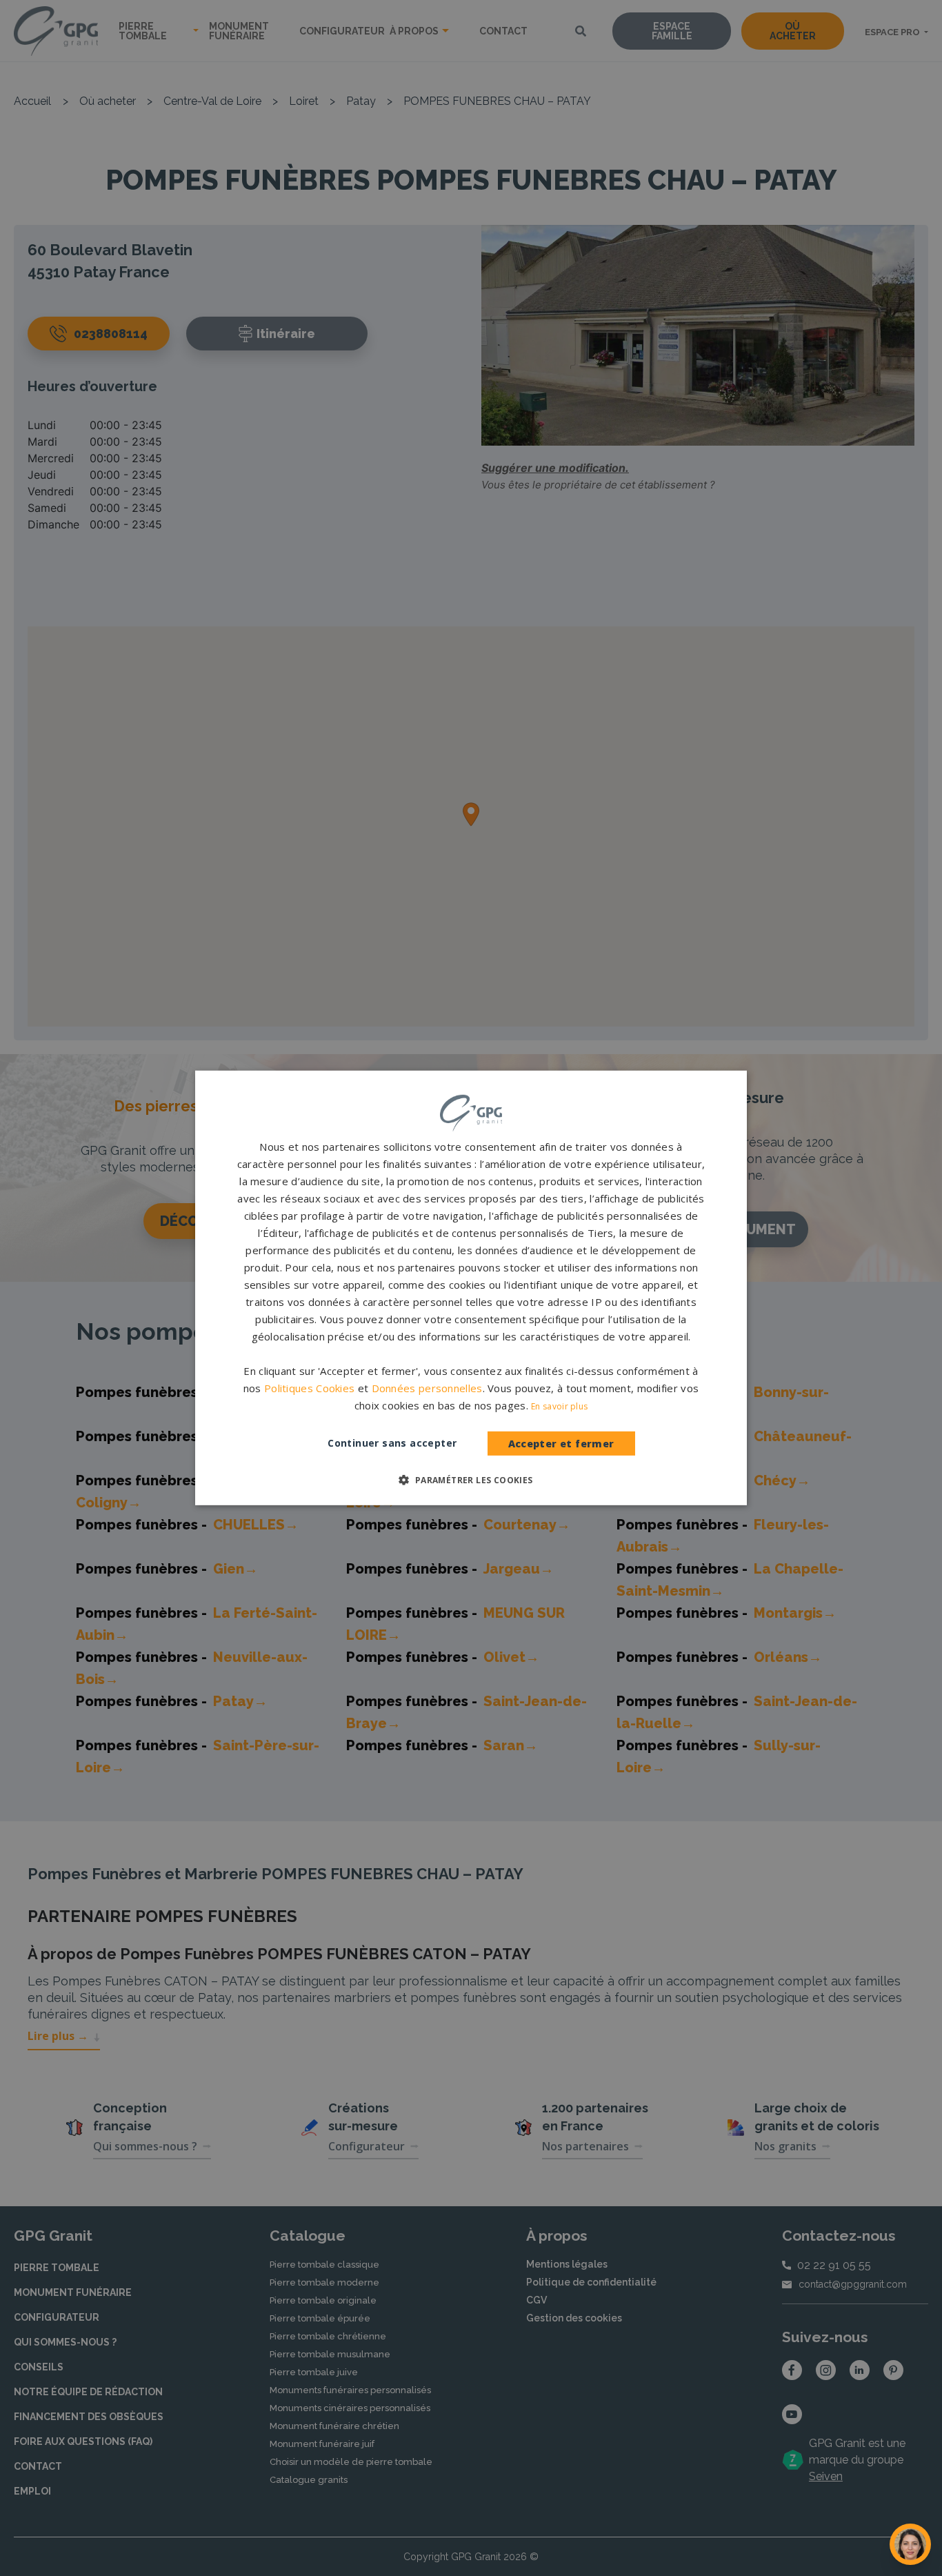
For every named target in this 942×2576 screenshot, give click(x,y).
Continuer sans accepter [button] (392, 1443)
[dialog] (471, 1288)
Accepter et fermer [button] (561, 1444)
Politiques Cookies (309, 1388)
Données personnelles (427, 1388)
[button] (471, 1480)
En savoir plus (559, 1406)
